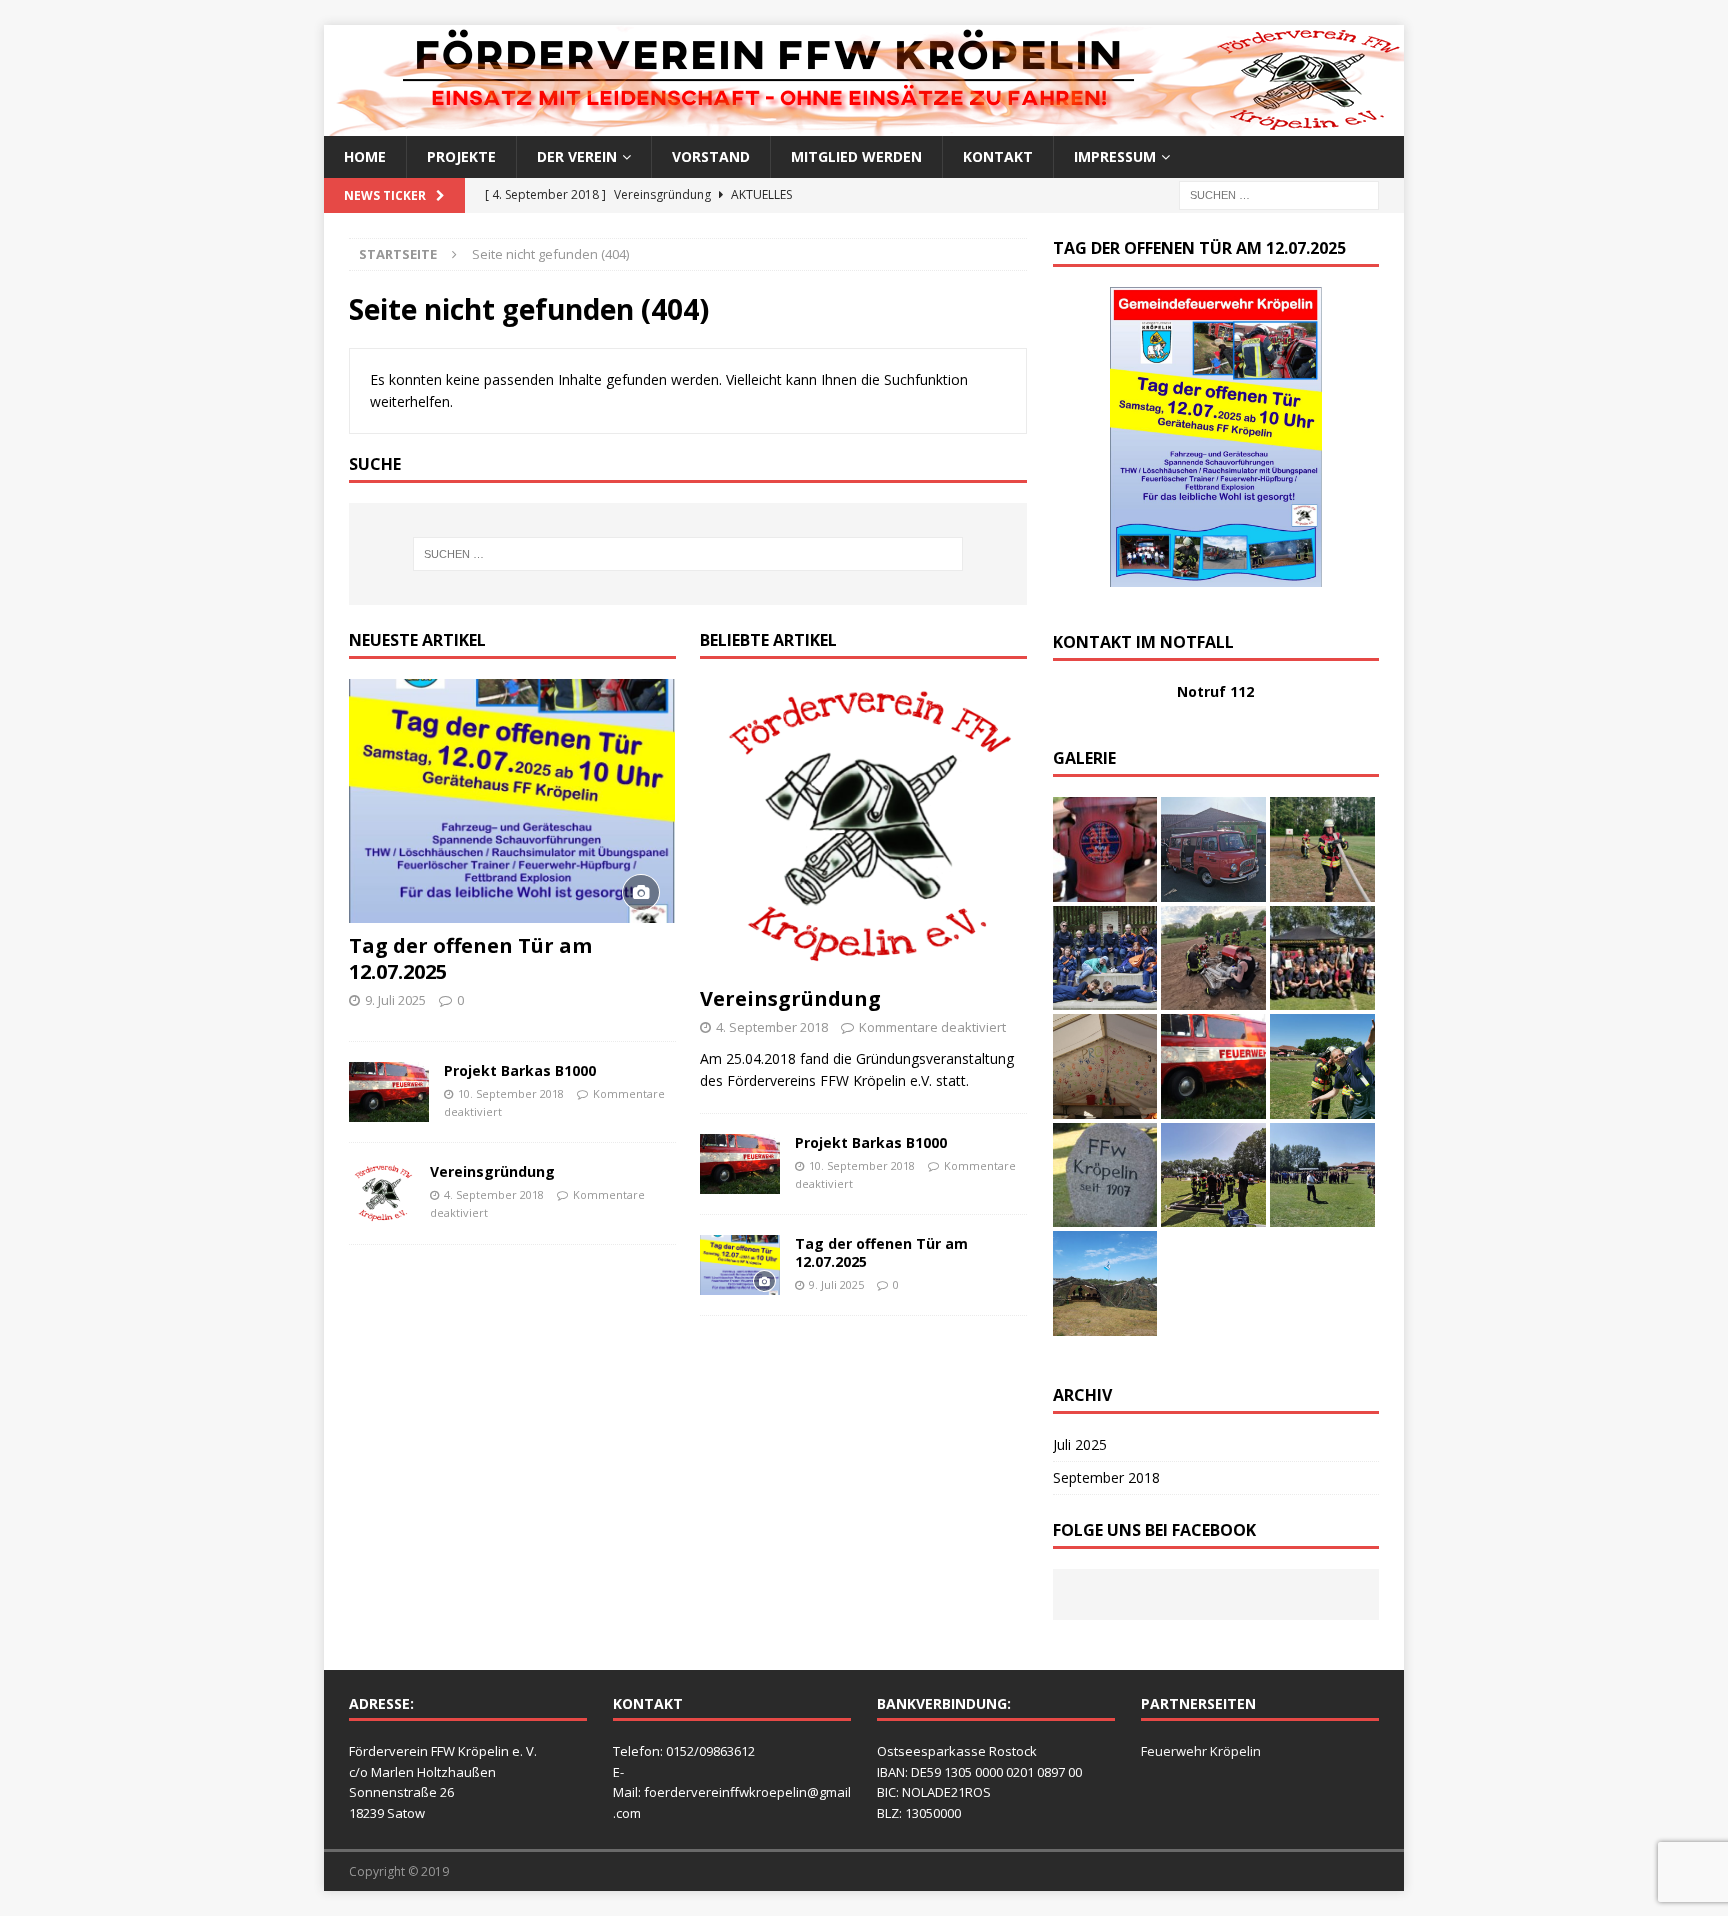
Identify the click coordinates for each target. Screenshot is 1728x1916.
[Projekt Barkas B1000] (389, 1092)
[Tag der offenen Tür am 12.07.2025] (512, 801)
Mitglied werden (856, 156)
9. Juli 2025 (395, 1000)
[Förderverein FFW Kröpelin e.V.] (864, 124)
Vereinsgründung (492, 1171)
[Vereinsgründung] (382, 1193)
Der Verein (577, 156)
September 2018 (1106, 1477)
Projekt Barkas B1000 (520, 1070)
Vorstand (711, 156)
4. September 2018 (494, 1194)
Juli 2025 (1080, 1444)
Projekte (461, 156)
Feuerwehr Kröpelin (1201, 1751)
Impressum (1115, 156)
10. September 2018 (511, 1093)
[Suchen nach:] (1279, 194)
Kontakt (998, 156)
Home (365, 156)
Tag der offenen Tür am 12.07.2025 (470, 958)
